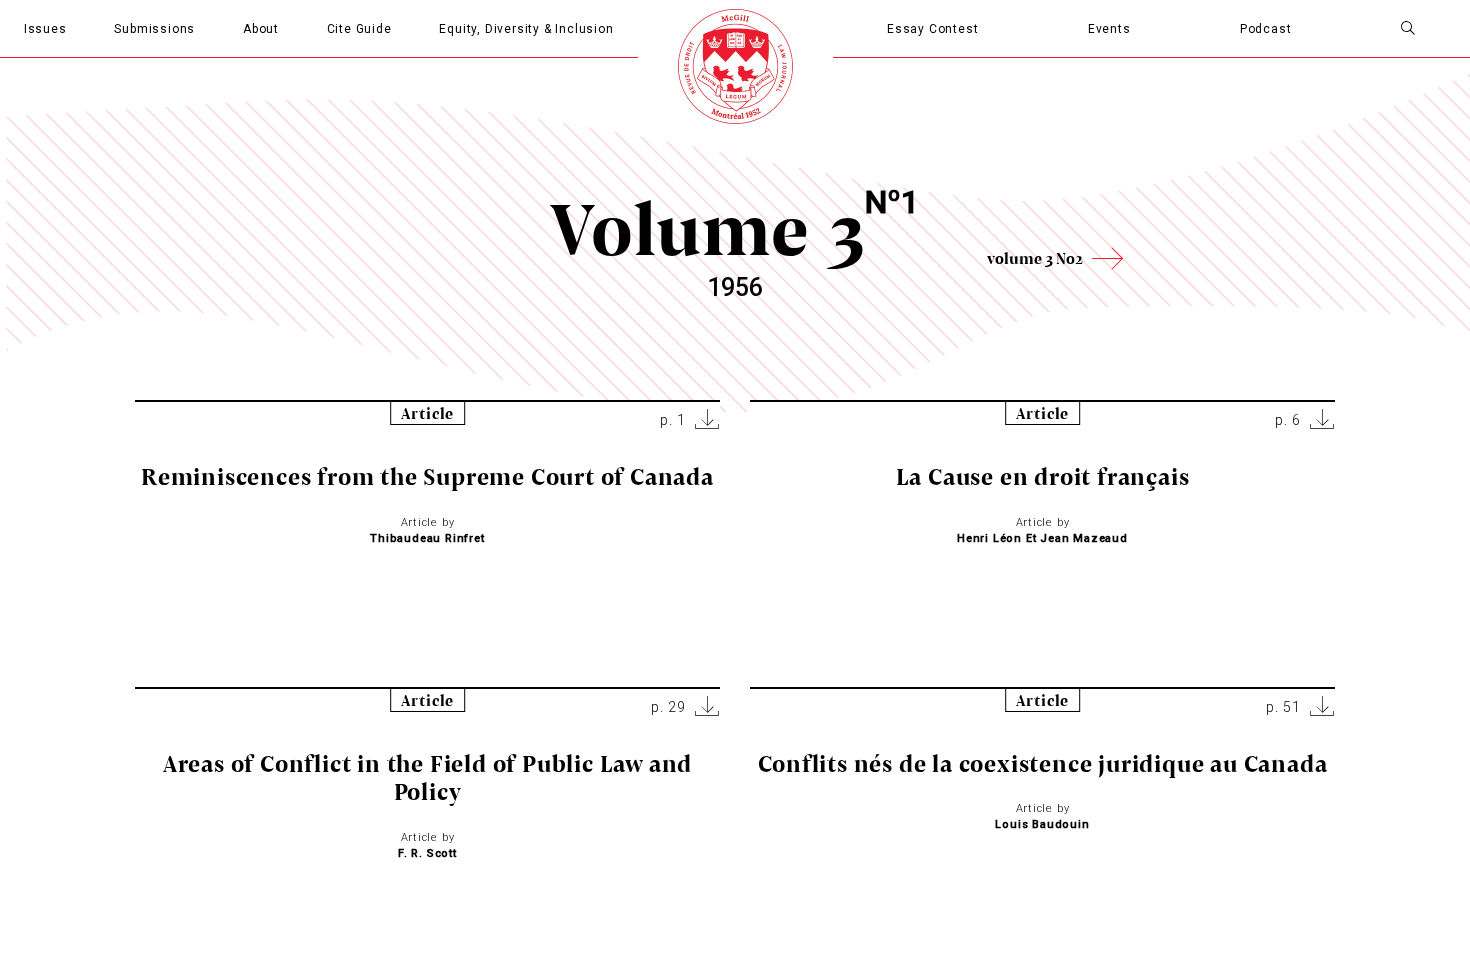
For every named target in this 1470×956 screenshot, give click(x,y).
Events (1109, 29)
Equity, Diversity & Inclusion (526, 29)
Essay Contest (932, 29)
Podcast (1266, 29)
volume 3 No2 (1035, 258)
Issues (45, 29)
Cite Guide (359, 29)
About (261, 29)
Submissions (154, 29)
